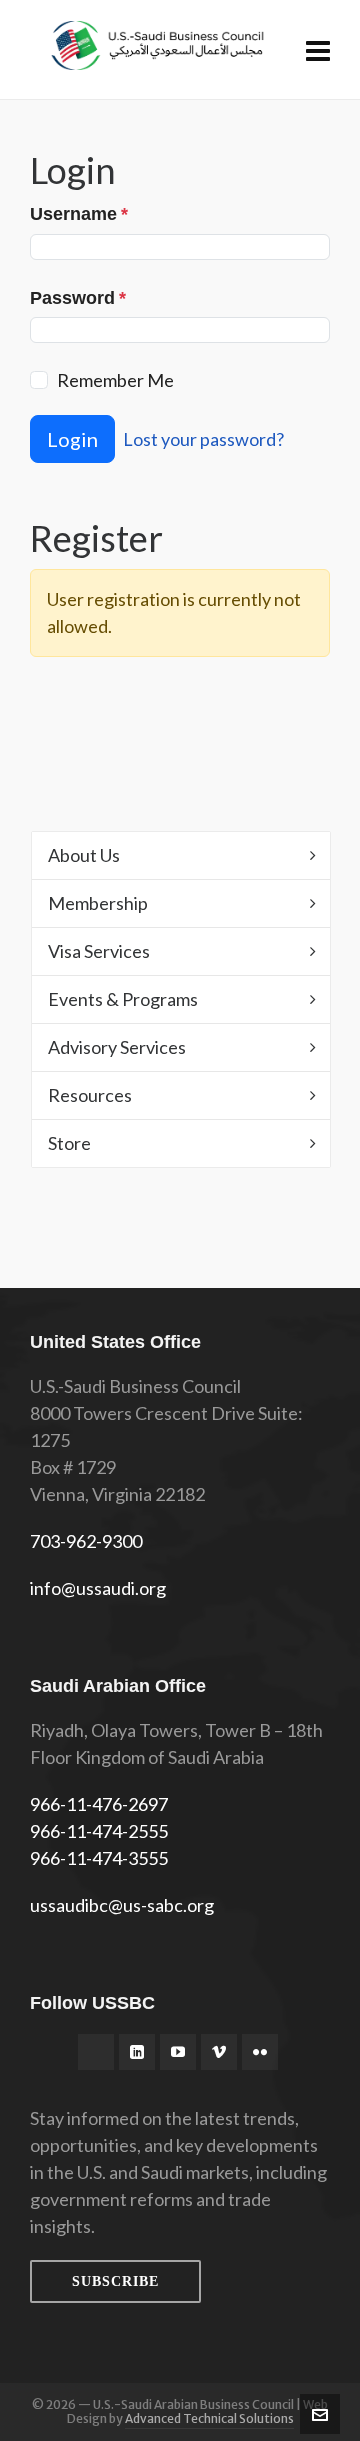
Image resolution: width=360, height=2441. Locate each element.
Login (72, 439)
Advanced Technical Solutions (209, 2418)
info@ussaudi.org (98, 1588)
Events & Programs (123, 999)
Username (79, 214)
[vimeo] (219, 2052)
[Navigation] (318, 50)
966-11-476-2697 (99, 1804)
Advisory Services (117, 1047)
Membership (98, 903)
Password (78, 298)
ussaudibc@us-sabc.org (122, 1905)
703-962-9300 (86, 1541)
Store (69, 1143)
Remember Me (115, 380)
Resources (90, 1095)
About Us (84, 855)
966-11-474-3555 (99, 1858)
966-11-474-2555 (99, 1831)
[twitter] (96, 2052)
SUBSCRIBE (115, 2281)
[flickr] (260, 2052)
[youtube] (178, 2052)
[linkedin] (137, 2052)
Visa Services (99, 951)
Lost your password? (203, 439)
